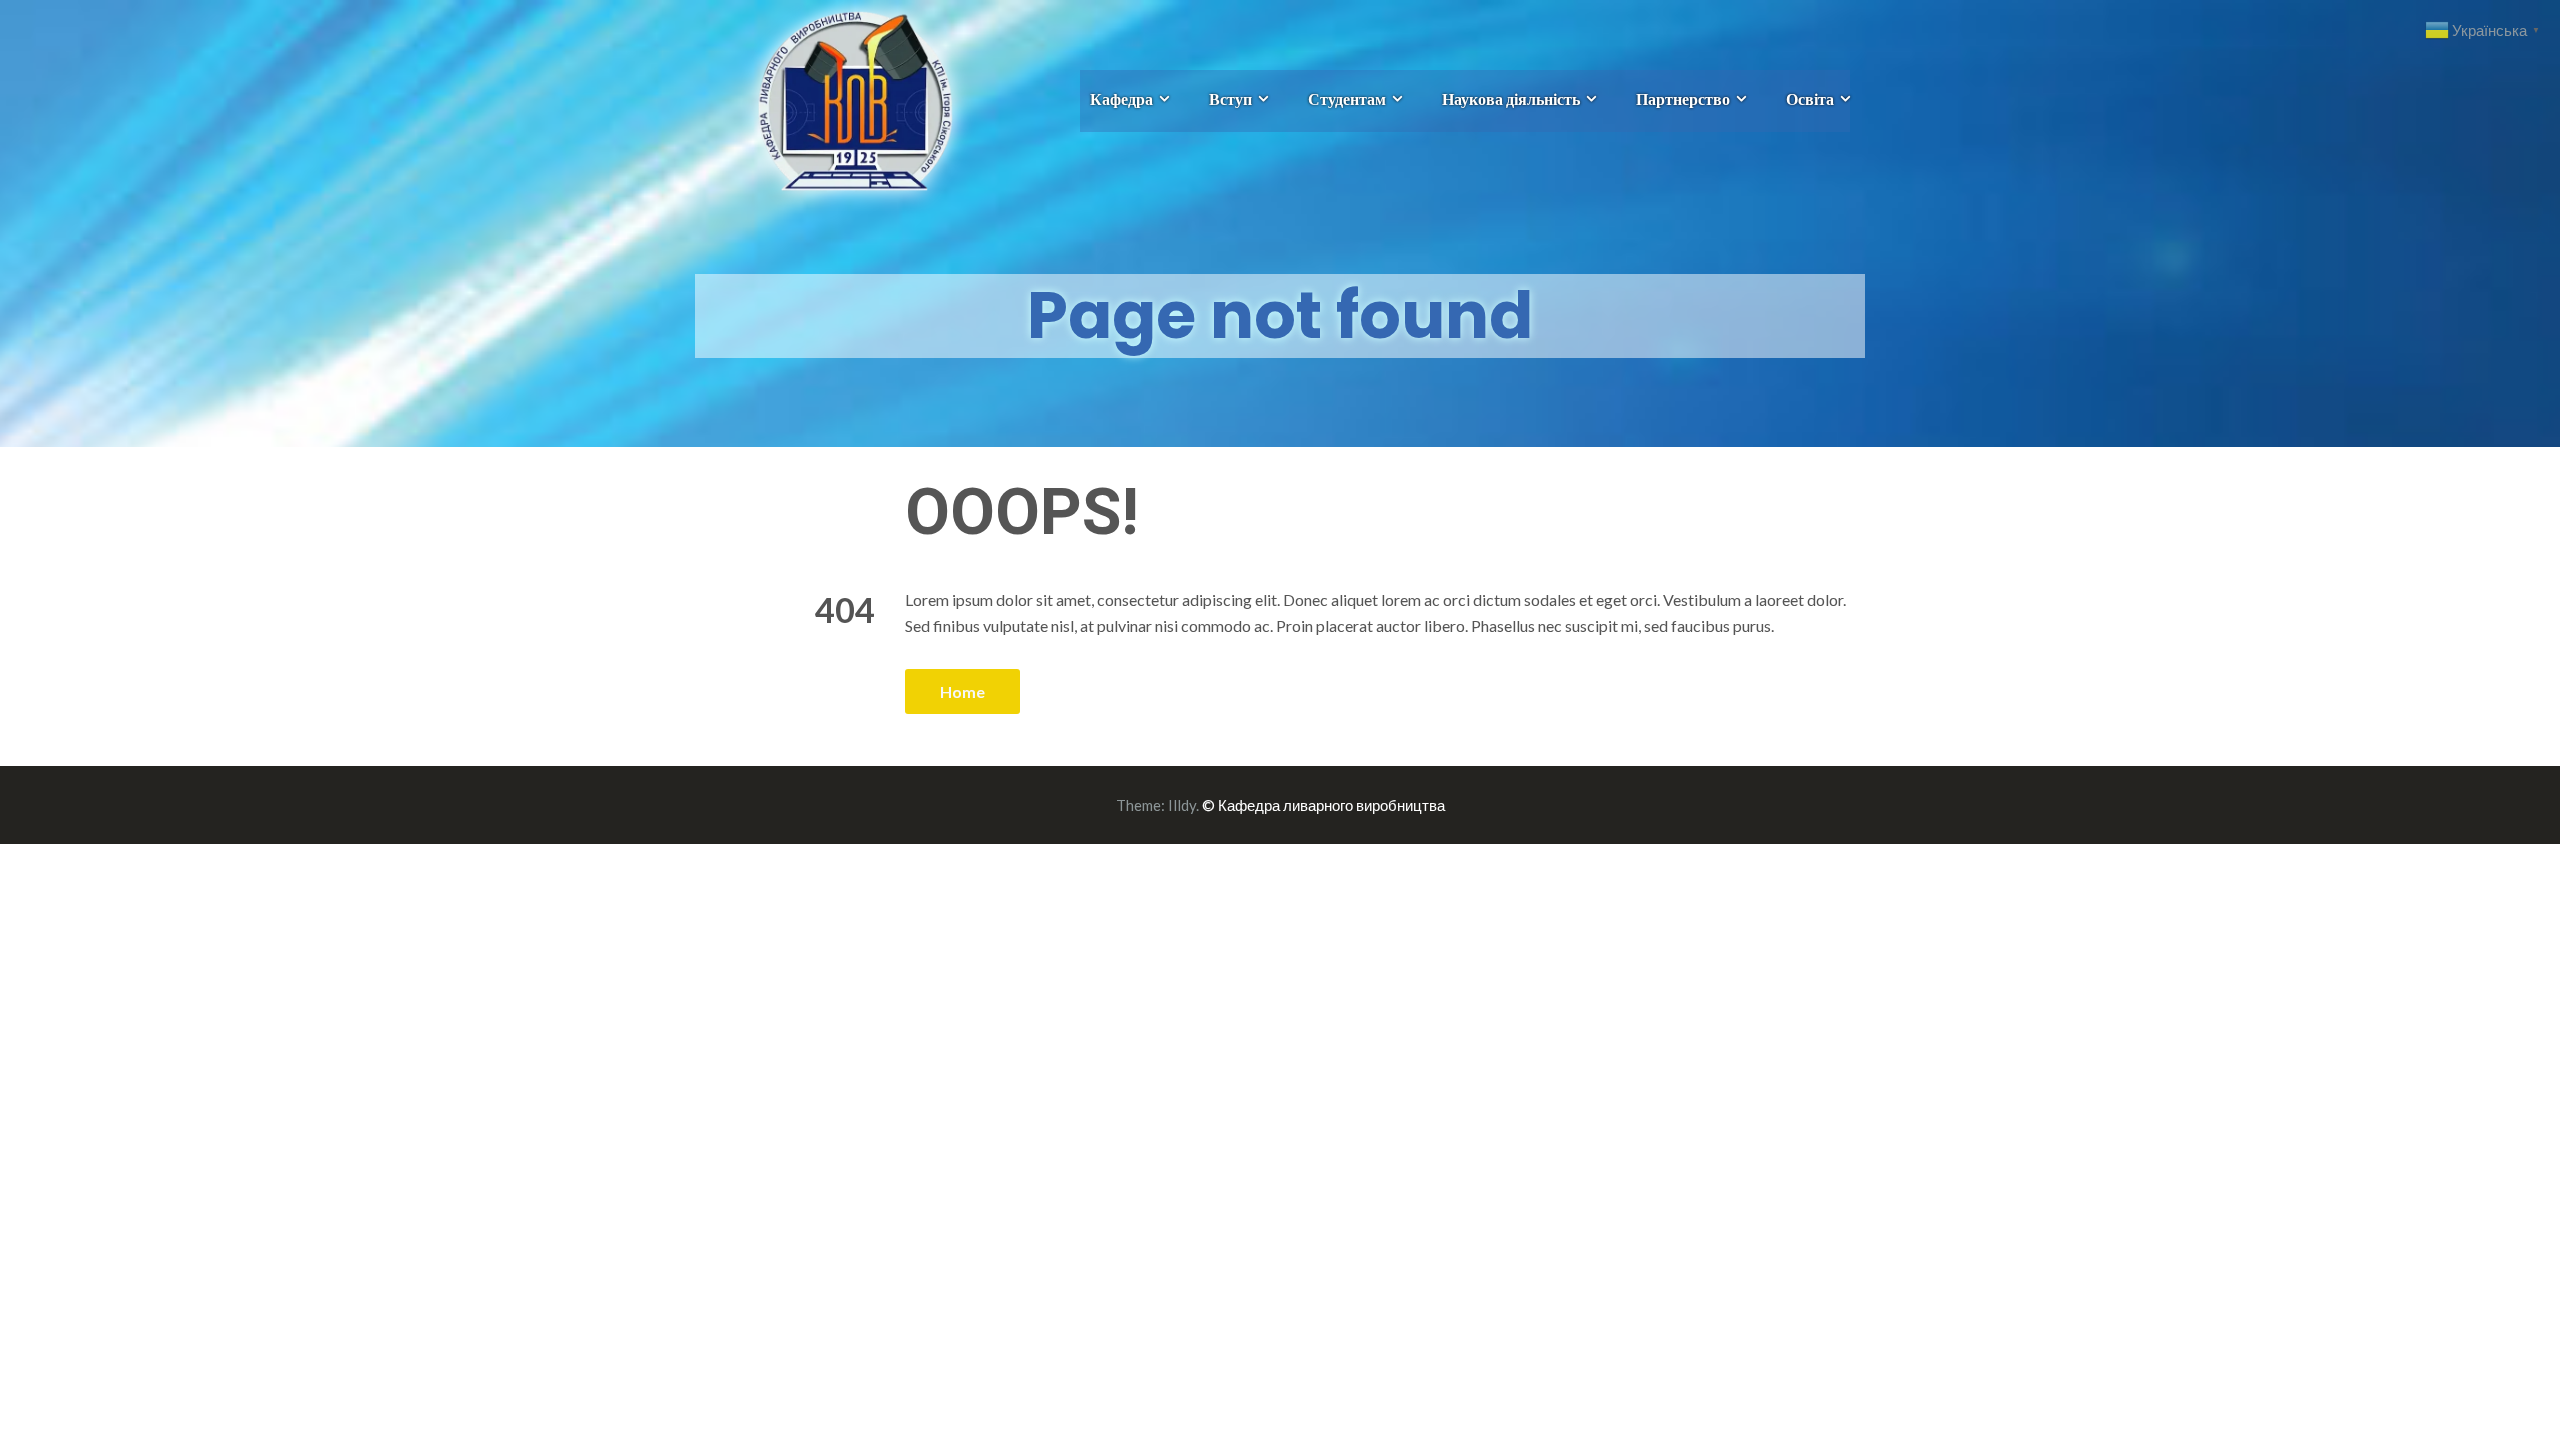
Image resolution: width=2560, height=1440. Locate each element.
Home (962, 691)
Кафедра (1121, 98)
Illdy (1182, 805)
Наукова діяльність (1511, 98)
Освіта (1810, 98)
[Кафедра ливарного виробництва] (832, 98)
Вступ (1230, 98)
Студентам (1347, 98)
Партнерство (1683, 98)
